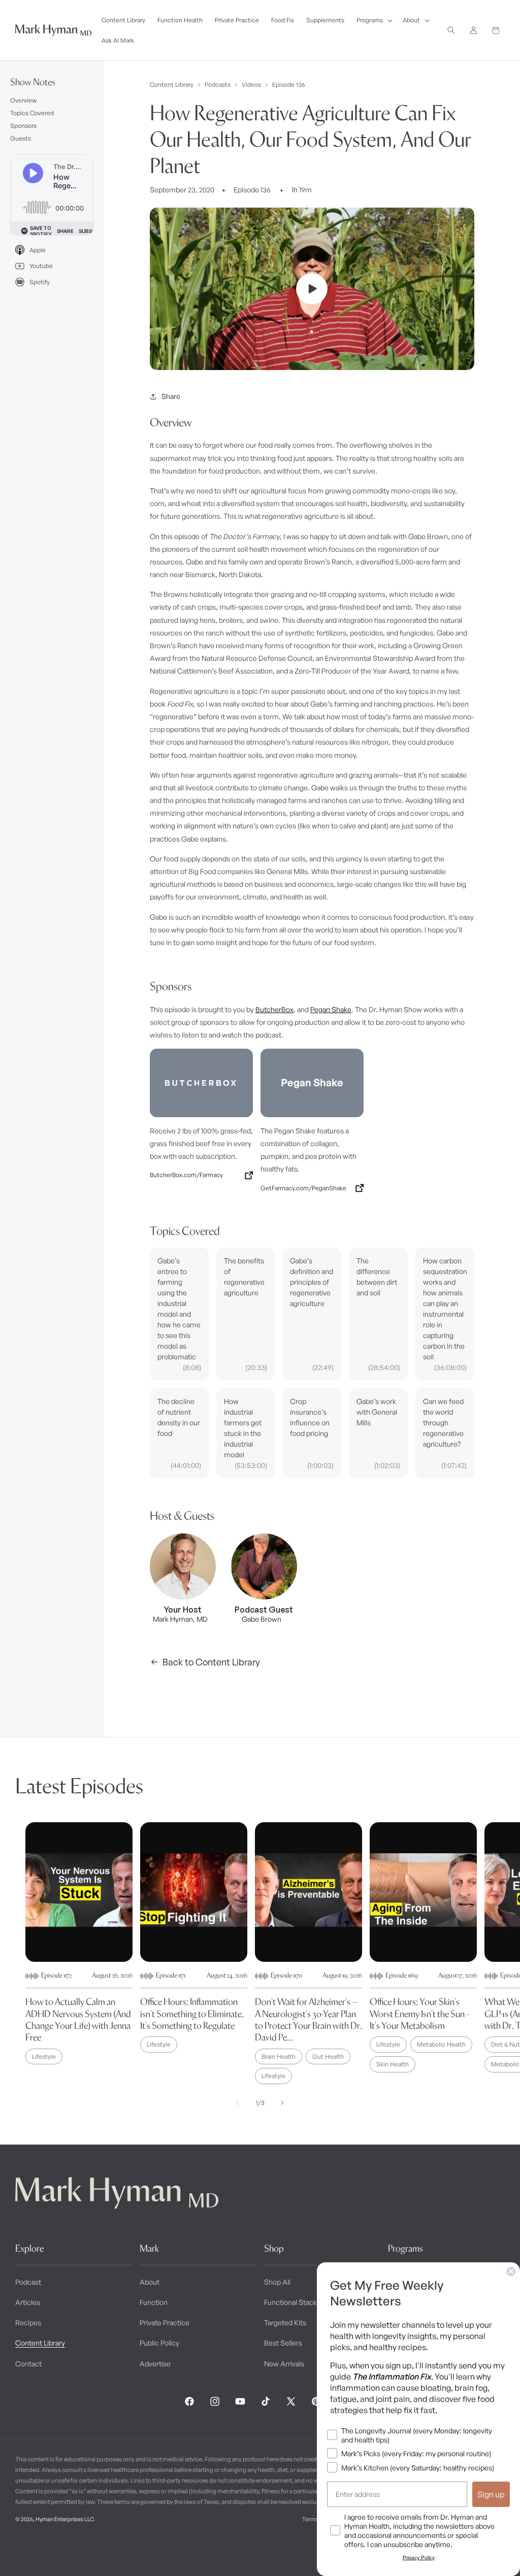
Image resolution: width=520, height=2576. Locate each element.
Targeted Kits (285, 2322)
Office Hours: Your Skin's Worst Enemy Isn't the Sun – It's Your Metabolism (420, 2014)
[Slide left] (238, 2103)
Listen (192, 2551)
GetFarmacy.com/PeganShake (303, 1188)
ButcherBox (274, 1009)
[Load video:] (312, 289)
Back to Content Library (211, 1662)
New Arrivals (284, 2364)
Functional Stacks (292, 2302)
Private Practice (165, 2322)
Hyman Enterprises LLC (65, 2519)
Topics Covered (32, 113)
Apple (38, 250)
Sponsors (23, 126)
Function (154, 2302)
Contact (28, 2364)
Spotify (40, 282)
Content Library (172, 85)
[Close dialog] (511, 2271)
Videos (251, 85)
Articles (28, 2302)
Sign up (491, 2494)
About (150, 2282)
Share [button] (171, 396)
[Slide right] (282, 2103)
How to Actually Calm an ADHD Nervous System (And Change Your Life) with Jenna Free (78, 2019)
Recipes (28, 2322)
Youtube (41, 266)
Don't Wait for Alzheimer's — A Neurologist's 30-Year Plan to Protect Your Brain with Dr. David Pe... (308, 2019)
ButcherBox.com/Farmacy (186, 1175)
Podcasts (218, 85)
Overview (23, 100)
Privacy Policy (419, 2557)
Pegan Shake (331, 1009)
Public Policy (159, 2343)
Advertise (155, 2364)
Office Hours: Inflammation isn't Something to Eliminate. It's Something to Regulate (192, 2014)
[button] (373, 20)
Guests (21, 138)
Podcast (28, 2282)
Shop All (277, 2282)
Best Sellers (283, 2343)
